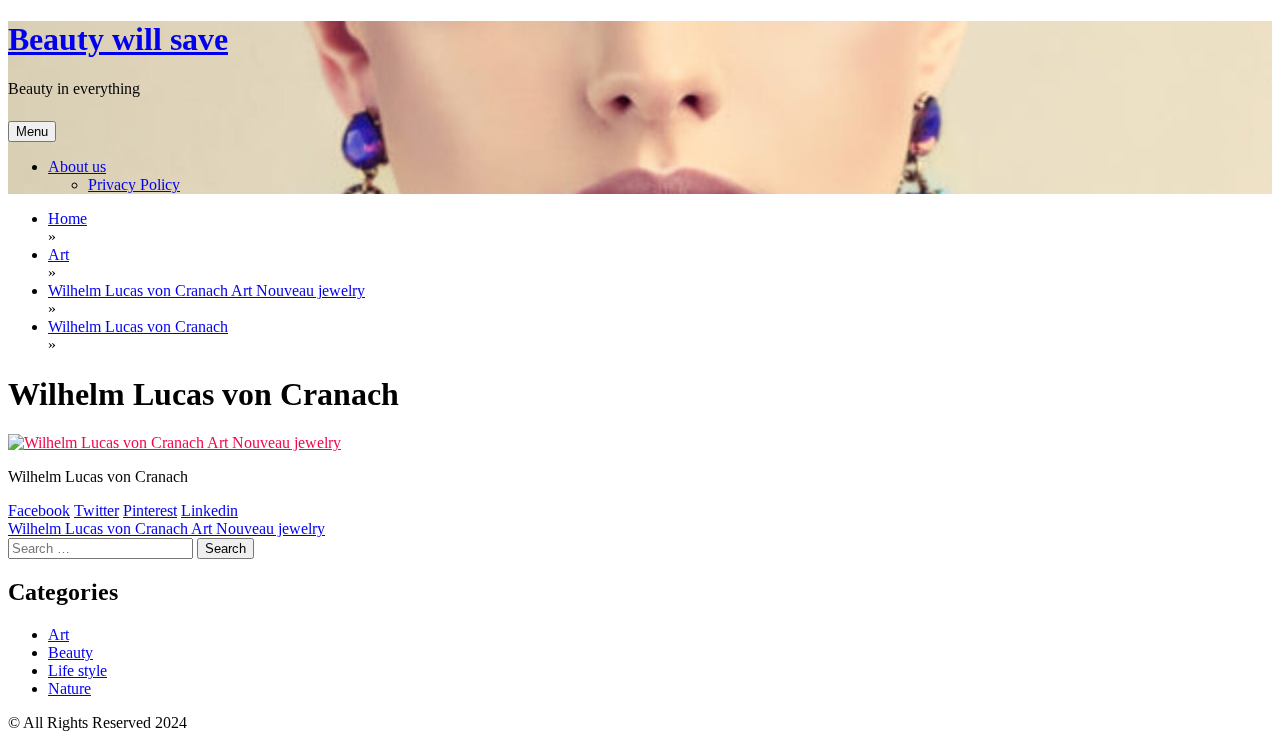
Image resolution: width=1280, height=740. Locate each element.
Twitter (96, 510)
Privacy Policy (134, 184)
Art (58, 634)
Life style (77, 670)
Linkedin (209, 510)
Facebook (39, 510)
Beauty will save (118, 39)
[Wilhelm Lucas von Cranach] (174, 442)
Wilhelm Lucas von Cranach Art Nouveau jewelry (166, 528)
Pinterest (150, 510)
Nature (69, 688)
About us (77, 166)
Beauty (70, 652)
